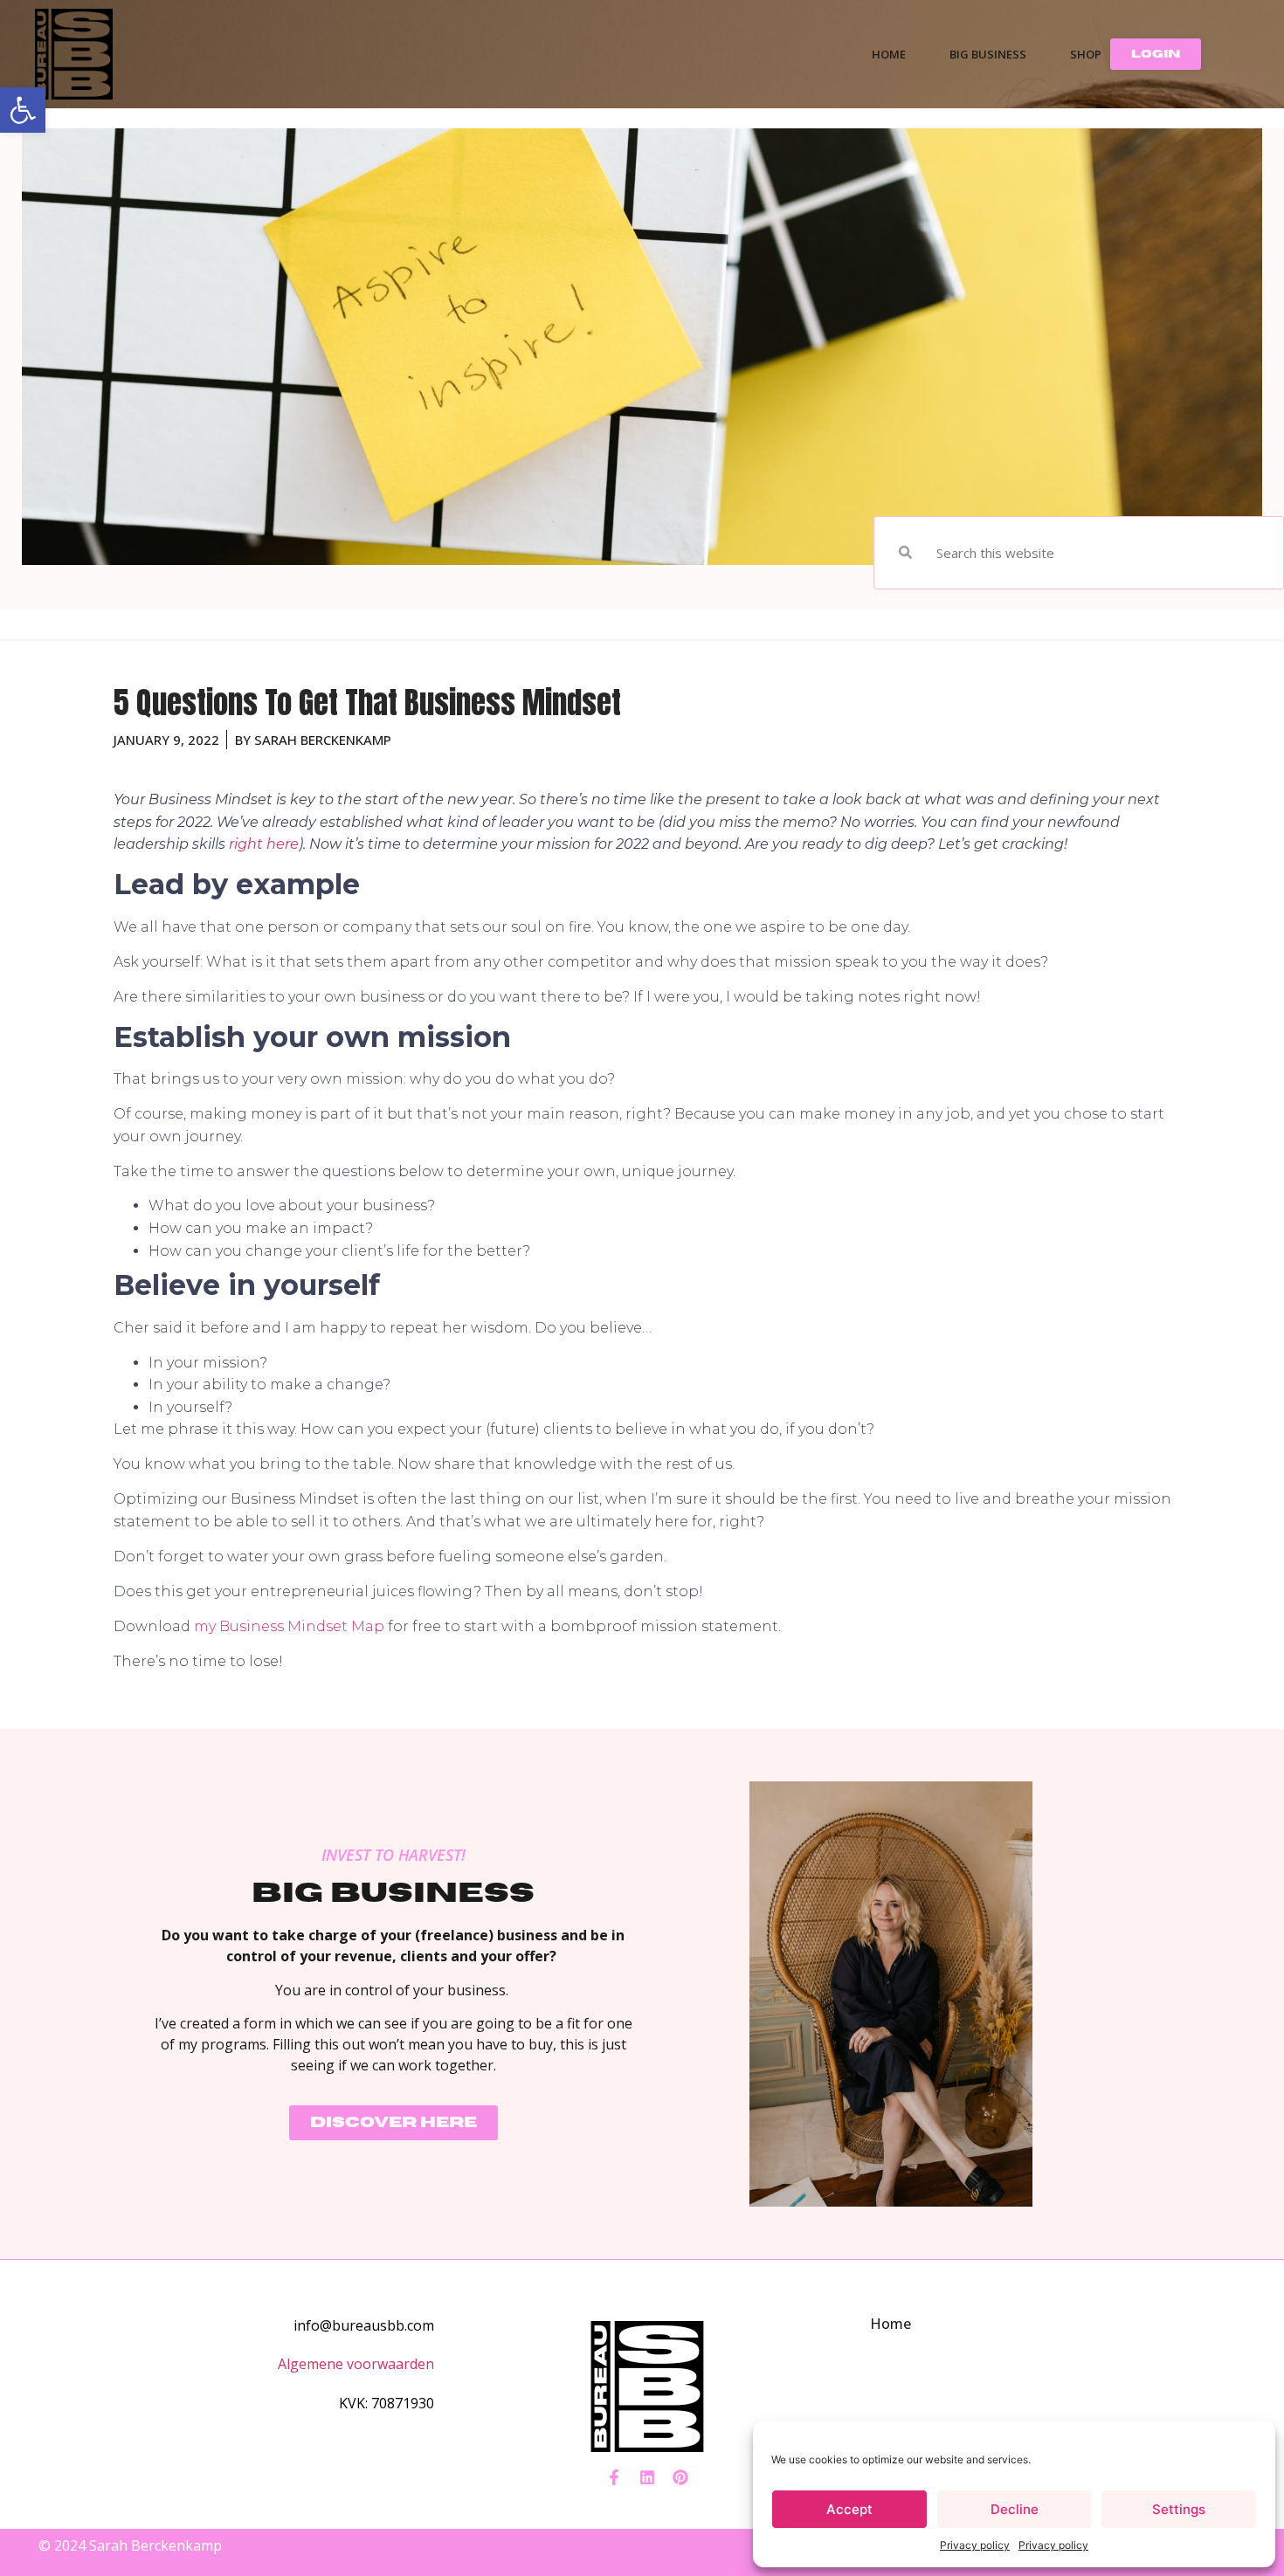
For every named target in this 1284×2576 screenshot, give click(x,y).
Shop (1086, 54)
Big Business (988, 54)
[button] (23, 110)
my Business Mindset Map (289, 1626)
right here (264, 844)
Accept (849, 2509)
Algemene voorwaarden (356, 2364)
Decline (1015, 2509)
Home (889, 54)
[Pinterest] (680, 2477)
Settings (1179, 2509)
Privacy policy (975, 2545)
